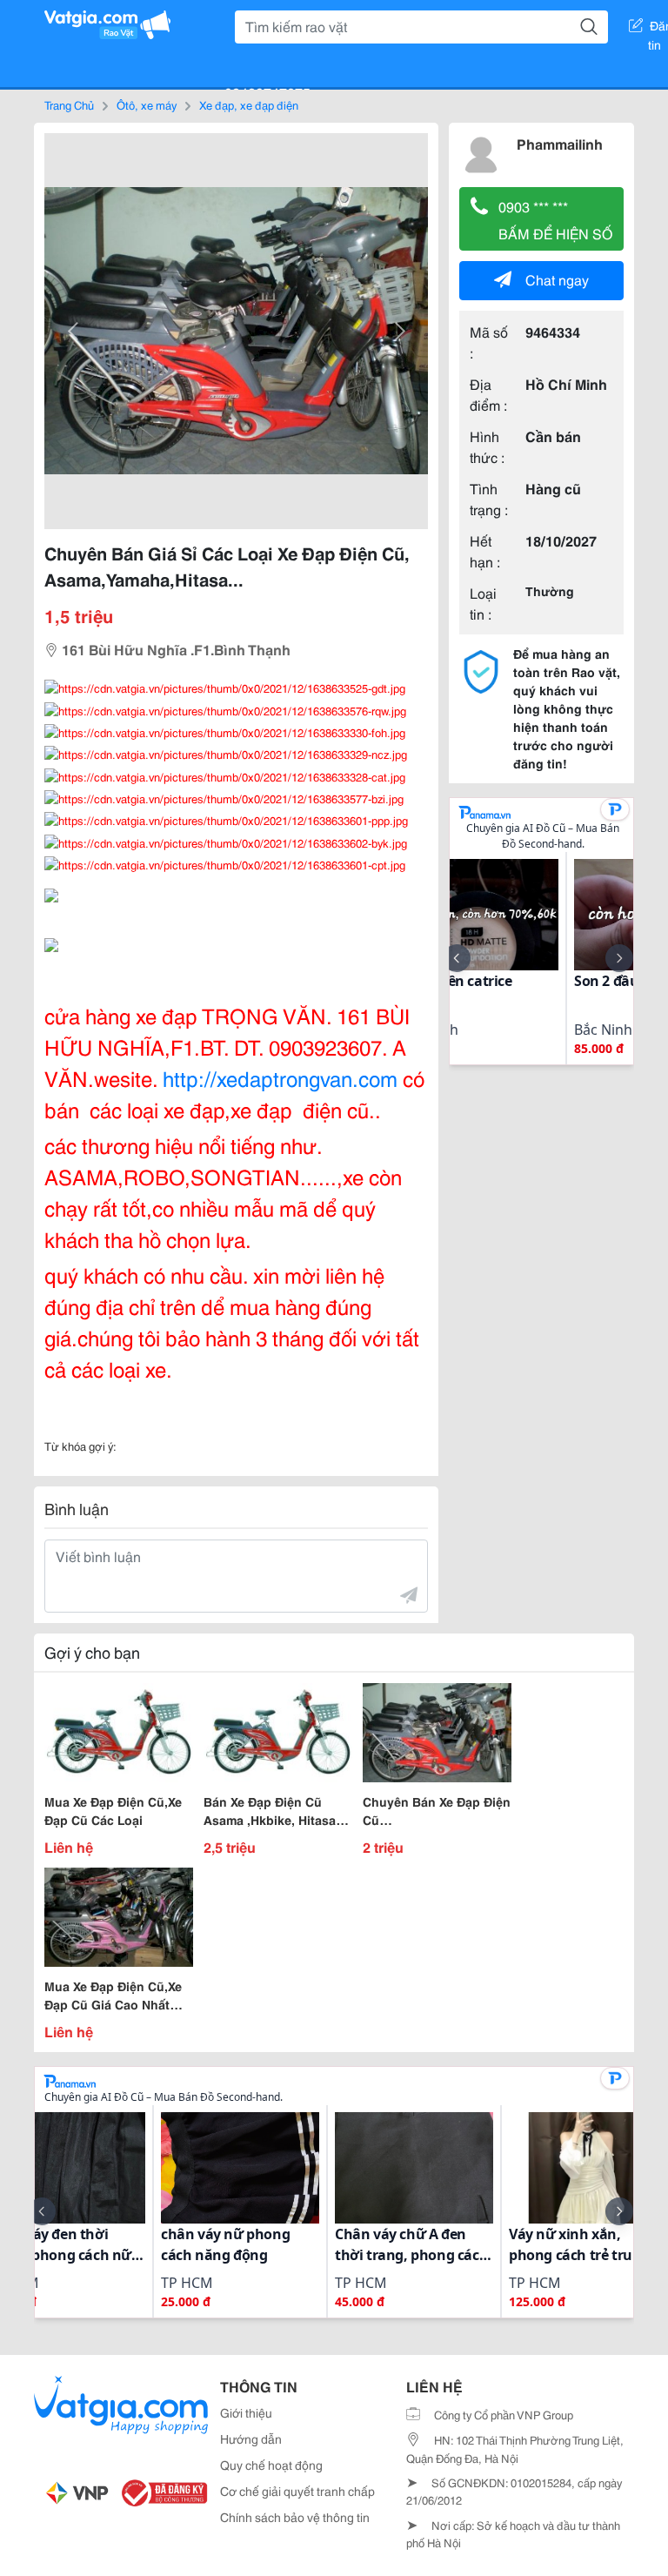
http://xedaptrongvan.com (280, 1077)
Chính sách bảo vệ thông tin (295, 2517)
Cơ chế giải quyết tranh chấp (297, 2491)
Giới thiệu (246, 2412)
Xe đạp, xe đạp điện (249, 104)
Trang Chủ (69, 104)
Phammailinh (560, 143)
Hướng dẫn (251, 2438)
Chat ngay (557, 279)
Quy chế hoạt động (271, 2465)
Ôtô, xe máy (147, 104)
